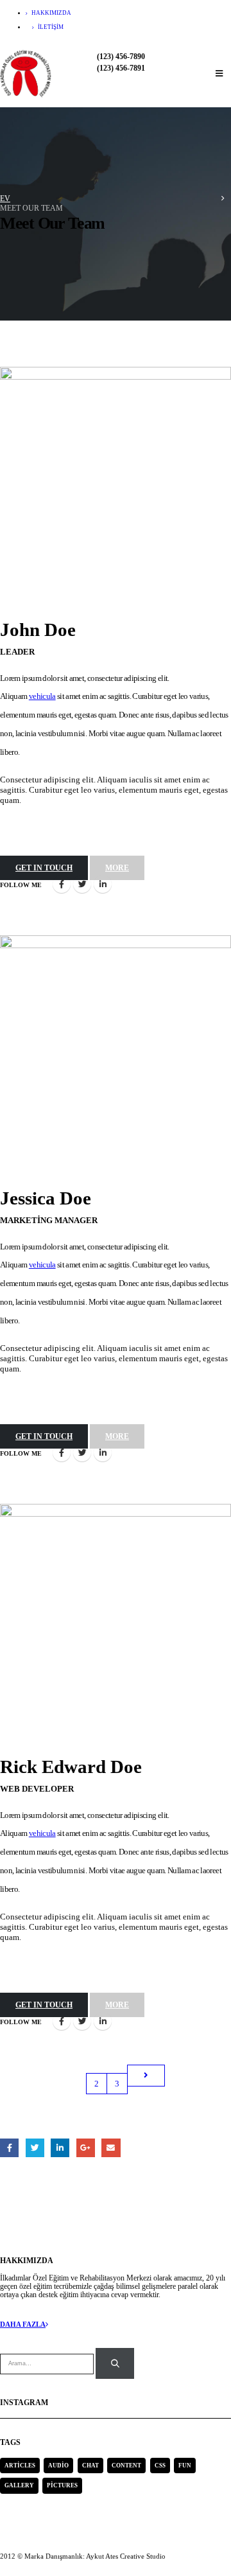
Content (126, 2466)
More (117, 868)
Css (160, 2466)
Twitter (82, 884)
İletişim (51, 27)
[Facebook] (166, 20)
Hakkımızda (51, 13)
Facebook (62, 884)
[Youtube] (192, 20)
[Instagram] (217, 20)
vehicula (42, 696)
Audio (58, 2466)
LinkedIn (103, 884)
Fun (185, 2466)
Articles (20, 2466)
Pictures (62, 2485)
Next (146, 2076)
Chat (90, 2466)
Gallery (19, 2485)
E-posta (111, 2148)
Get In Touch (44, 868)
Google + (86, 2148)
